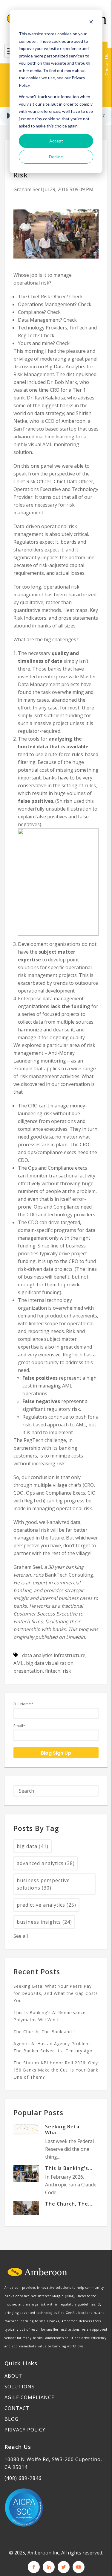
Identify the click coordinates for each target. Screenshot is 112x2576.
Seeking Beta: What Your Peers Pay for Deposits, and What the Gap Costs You (56, 1993)
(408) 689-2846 (23, 2478)
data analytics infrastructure (54, 1655)
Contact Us (106, 65)
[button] (9, 116)
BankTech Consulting (69, 1575)
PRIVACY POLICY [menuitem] (25, 2430)
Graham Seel (28, 189)
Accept (56, 141)
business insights (44, 1922)
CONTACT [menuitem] (17, 2408)
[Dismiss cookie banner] (91, 23)
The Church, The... (69, 2204)
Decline (56, 157)
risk (67, 1671)
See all (21, 1936)
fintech (53, 1671)
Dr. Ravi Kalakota (46, 398)
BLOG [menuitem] (11, 2419)
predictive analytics (46, 1905)
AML (19, 1663)
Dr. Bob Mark (62, 382)
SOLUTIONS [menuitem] (20, 2387)
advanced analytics (46, 1863)
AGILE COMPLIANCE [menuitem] (29, 2397)
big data (33, 1846)
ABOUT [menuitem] (14, 2376)
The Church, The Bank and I (44, 2032)
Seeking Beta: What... (63, 2130)
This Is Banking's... (69, 2168)
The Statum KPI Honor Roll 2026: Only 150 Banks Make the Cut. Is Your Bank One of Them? (56, 2070)
